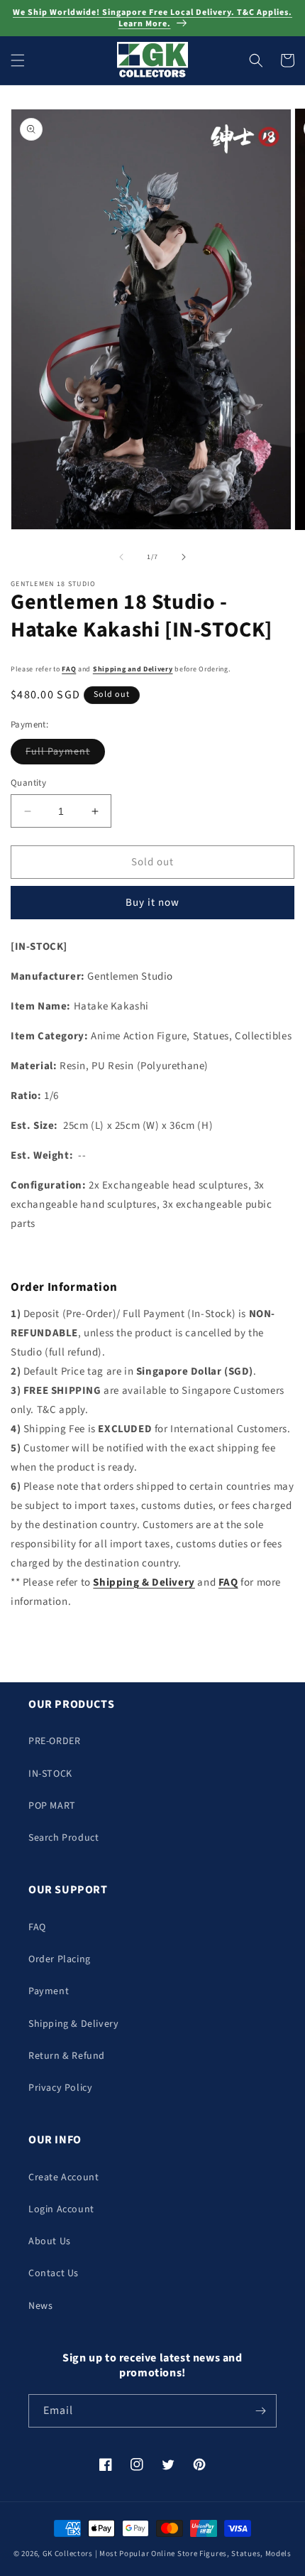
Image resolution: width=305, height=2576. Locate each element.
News (40, 2306)
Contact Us (54, 2273)
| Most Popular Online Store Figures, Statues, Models (193, 2554)
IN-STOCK (50, 1774)
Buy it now (152, 903)
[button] (18, 60)
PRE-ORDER (54, 1741)
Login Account (61, 2209)
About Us (50, 2241)
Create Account (63, 2177)
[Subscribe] (260, 2411)
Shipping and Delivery (133, 669)
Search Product (63, 1838)
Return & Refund (67, 2056)
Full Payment (65, 754)
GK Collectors (68, 2554)
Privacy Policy (60, 2088)
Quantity (28, 783)
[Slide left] (121, 557)
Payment (49, 1991)
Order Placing (60, 1959)
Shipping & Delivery (73, 2024)
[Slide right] (184, 557)
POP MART (52, 1806)
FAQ (69, 669)
